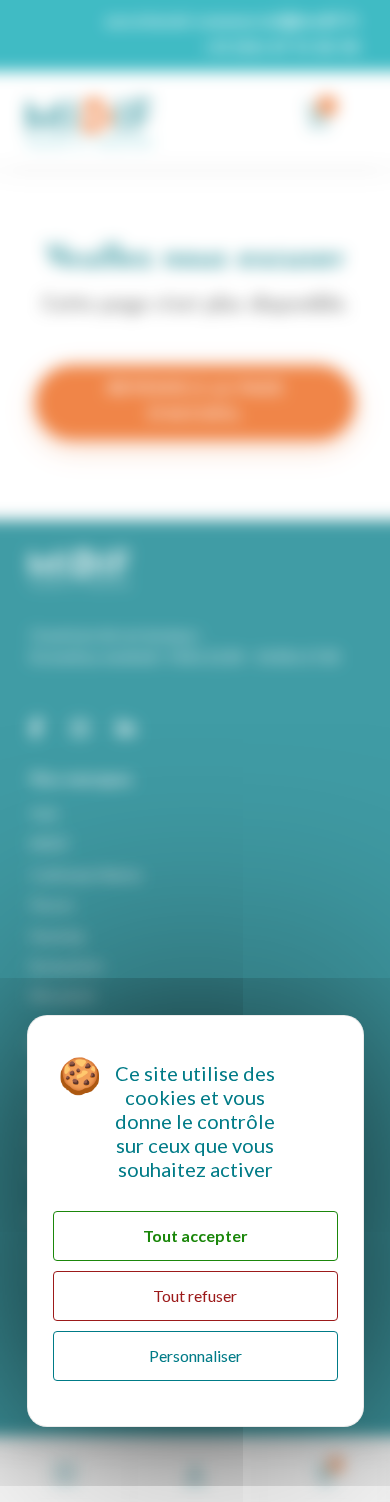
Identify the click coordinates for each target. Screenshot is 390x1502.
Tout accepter (195, 1235)
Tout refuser (195, 1295)
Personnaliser (195, 1355)
